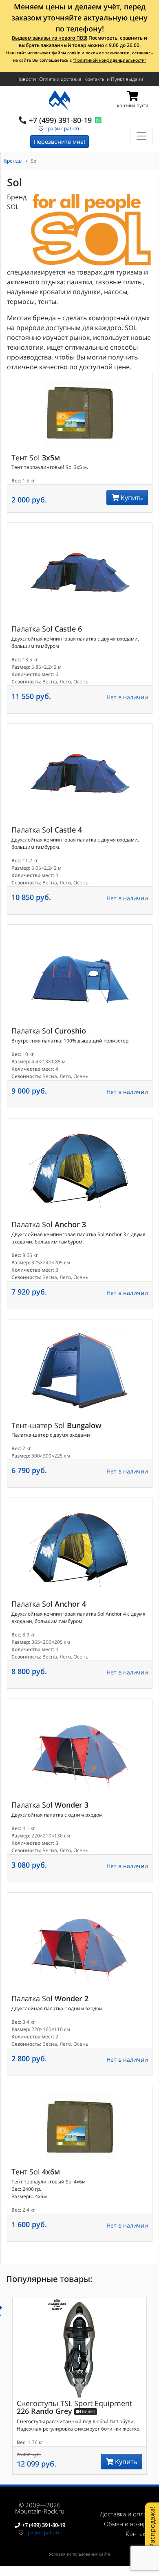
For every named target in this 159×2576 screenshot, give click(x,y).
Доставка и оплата (126, 2514)
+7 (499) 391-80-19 (60, 120)
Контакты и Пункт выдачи (114, 79)
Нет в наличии (127, 697)
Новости (26, 79)
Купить (131, 498)
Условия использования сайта (80, 2554)
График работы (63, 128)
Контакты (139, 2534)
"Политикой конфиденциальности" (110, 60)
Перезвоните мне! (60, 142)
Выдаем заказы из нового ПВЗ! (50, 38)
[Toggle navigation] (141, 136)
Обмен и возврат (128, 2524)
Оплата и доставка (60, 79)
